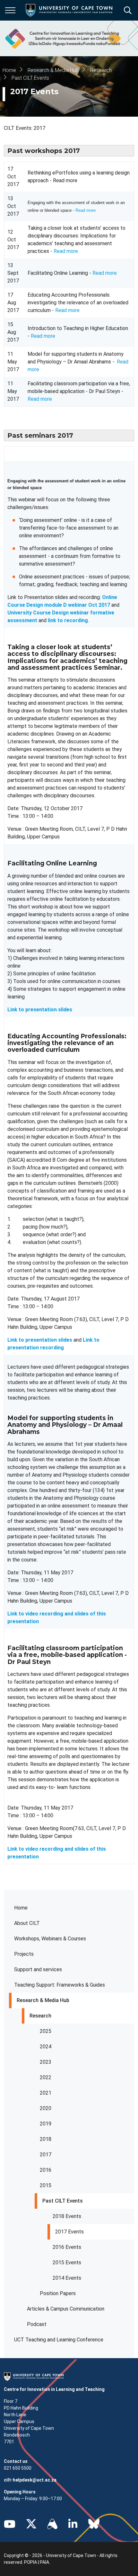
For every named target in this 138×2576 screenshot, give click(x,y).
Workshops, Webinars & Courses (50, 1939)
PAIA (44, 2562)
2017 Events (69, 2232)
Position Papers (58, 2293)
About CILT (27, 1923)
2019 (46, 2124)
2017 (46, 2155)
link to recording (68, 620)
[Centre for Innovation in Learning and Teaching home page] (62, 38)
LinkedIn (73, 2524)
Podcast (37, 2324)
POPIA (30, 2562)
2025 (46, 2031)
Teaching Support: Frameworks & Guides (60, 1985)
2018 (46, 2139)
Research (40, 2016)
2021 (46, 2093)
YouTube (10, 2524)
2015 (46, 2185)
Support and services (38, 1969)
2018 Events (67, 2216)
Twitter (31, 2524)
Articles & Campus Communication (66, 2309)
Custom (52, 2524)
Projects (24, 1954)
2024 (46, 2047)
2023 (46, 2062)
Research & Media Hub (43, 2000)
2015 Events (67, 2263)
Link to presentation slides (40, 1340)
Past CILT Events (63, 2201)
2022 (46, 2077)
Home (21, 1908)
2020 (46, 2108)
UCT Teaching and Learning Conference (59, 2340)
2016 (46, 2170)
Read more (86, 210)
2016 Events (67, 2247)
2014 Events (67, 2278)
